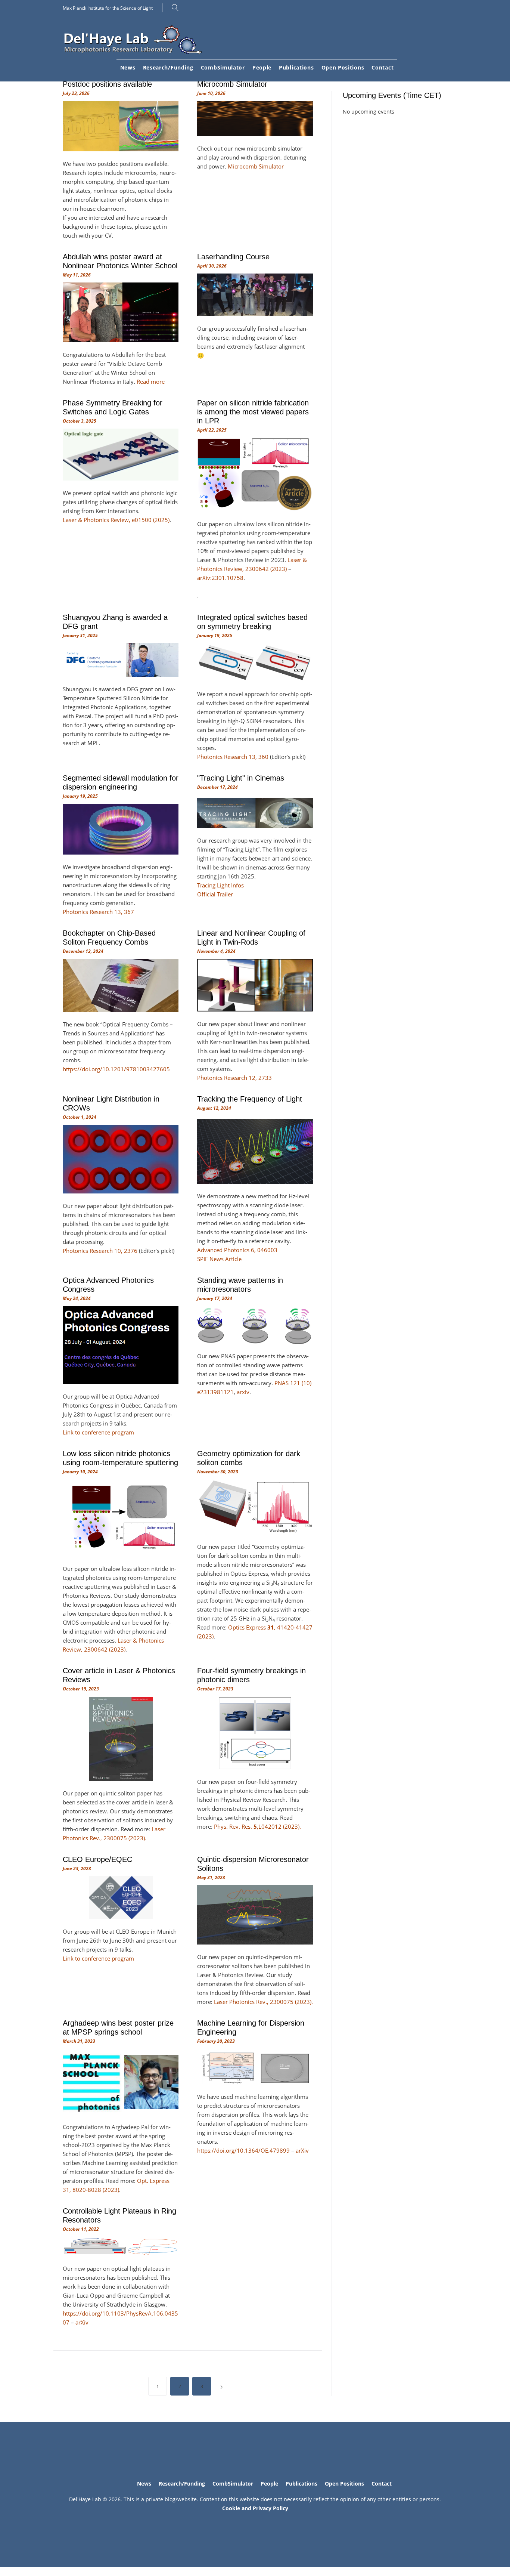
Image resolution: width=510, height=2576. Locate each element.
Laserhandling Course (233, 257)
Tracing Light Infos (220, 885)
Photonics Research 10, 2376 (100, 1251)
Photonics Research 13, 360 (233, 757)
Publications (296, 67)
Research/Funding (168, 67)
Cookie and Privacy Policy (255, 2508)
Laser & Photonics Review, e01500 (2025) (116, 520)
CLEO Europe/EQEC (97, 1859)
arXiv (302, 2150)
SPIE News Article (219, 1259)
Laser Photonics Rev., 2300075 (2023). (263, 2002)
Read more (151, 382)
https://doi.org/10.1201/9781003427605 (116, 1069)
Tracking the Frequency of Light (250, 1099)
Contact (382, 67)
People (262, 67)
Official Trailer (215, 894)
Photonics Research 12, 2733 (234, 1078)
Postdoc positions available (107, 84)
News (128, 67)
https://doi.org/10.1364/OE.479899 (243, 2150)
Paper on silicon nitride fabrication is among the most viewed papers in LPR (253, 412)
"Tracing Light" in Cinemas (241, 778)
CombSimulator (223, 67)
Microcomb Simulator (232, 84)
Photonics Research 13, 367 (98, 912)
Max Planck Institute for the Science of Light (108, 8)
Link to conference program (98, 1432)
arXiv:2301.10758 (220, 578)
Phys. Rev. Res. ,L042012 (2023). (257, 1826)
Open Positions (343, 67)
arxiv (243, 1392)
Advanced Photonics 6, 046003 (237, 1250)
